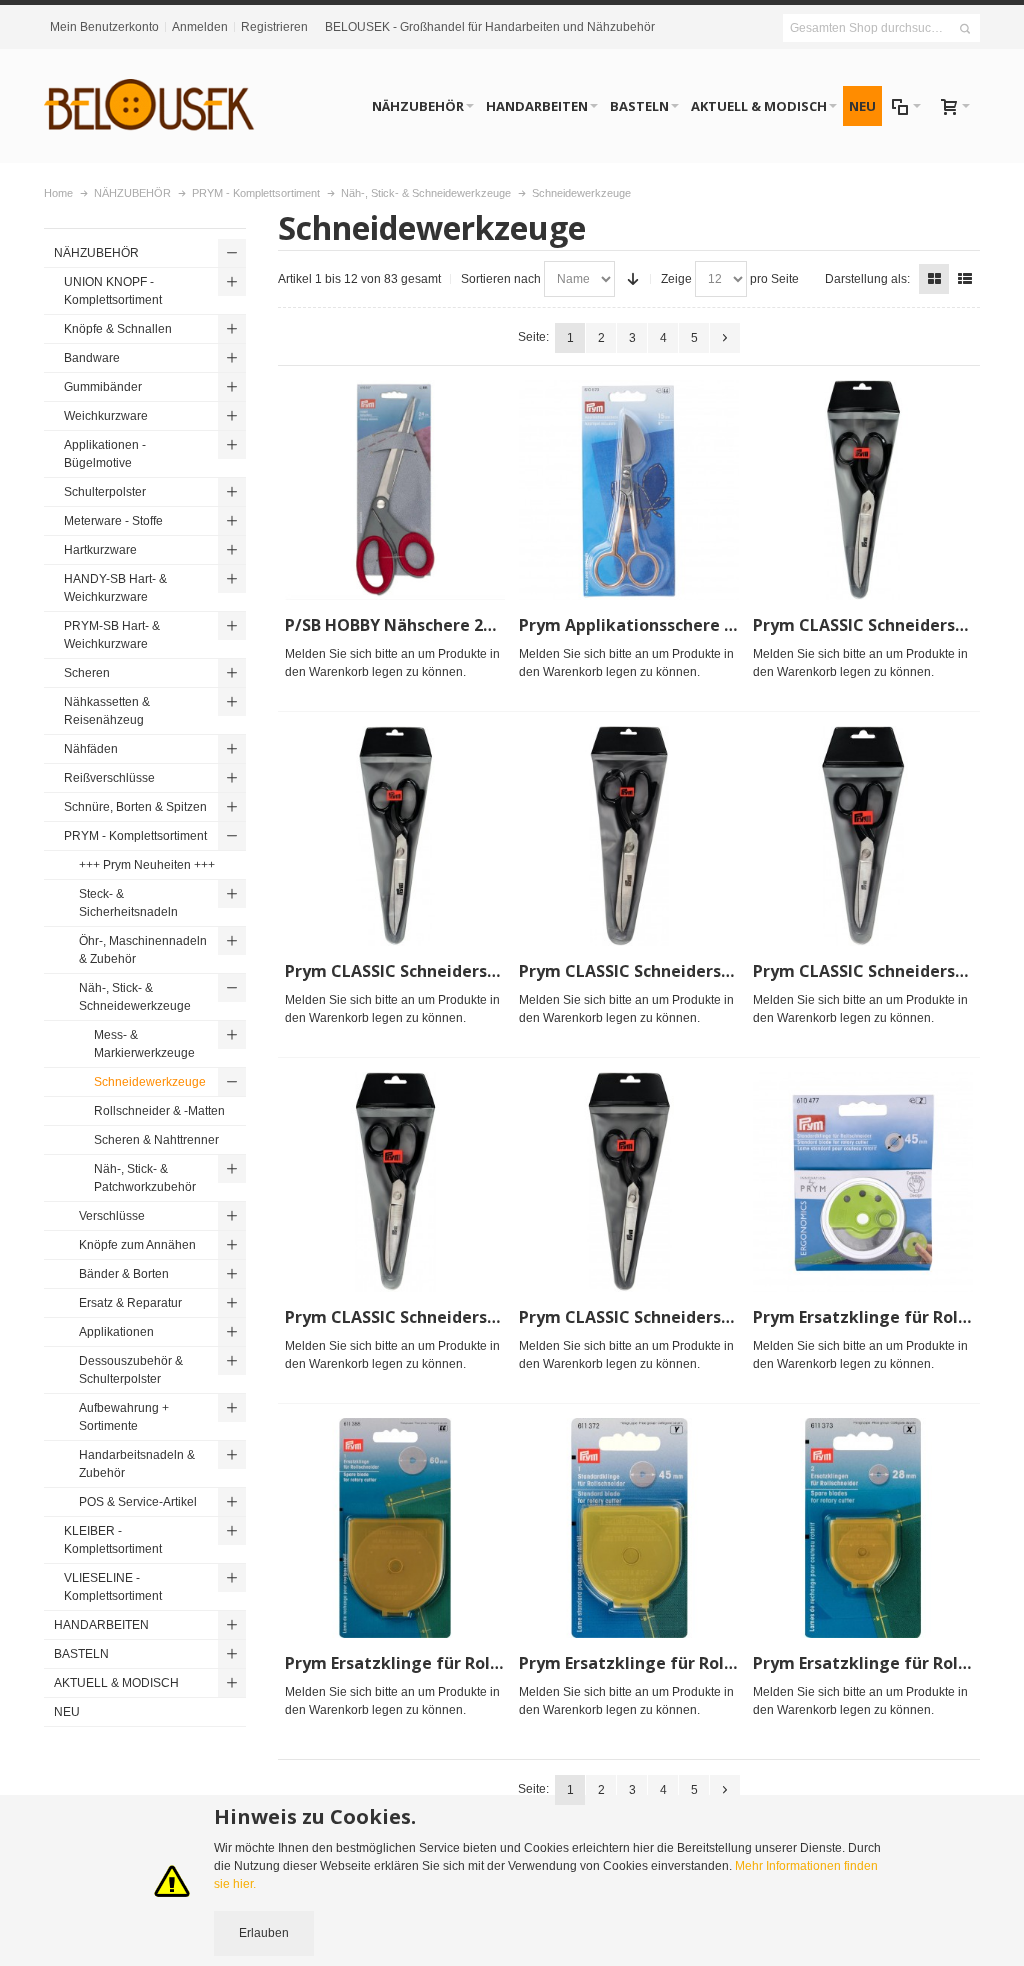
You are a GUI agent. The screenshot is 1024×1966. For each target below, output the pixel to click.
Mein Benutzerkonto (104, 27)
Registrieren (274, 27)
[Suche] (965, 29)
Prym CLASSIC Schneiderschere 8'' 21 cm (444, 1317)
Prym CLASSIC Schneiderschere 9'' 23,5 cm (685, 1317)
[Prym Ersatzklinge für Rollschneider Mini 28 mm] (863, 1528)
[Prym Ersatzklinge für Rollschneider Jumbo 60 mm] (395, 1528)
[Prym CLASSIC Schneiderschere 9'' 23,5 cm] (629, 1182)
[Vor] (725, 338)
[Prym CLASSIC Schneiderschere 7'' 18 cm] (863, 836)
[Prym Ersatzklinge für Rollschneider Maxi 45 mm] (629, 1528)
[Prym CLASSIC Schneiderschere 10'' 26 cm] (863, 490)
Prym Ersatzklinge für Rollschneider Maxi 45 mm (713, 1663)
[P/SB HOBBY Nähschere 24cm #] (395, 490)
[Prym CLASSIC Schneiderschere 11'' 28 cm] (395, 836)
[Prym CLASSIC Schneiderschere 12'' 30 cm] (629, 836)
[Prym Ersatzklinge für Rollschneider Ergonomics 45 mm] (863, 1182)
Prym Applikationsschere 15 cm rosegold (682, 625)
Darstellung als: (867, 279)
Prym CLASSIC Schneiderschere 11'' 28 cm (448, 971)
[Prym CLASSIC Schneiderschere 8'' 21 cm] (395, 1182)
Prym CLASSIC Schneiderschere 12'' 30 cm (682, 971)
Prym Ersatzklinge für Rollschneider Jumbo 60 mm (485, 1663)
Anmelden (200, 27)
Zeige (676, 279)
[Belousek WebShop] (149, 106)
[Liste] (965, 279)
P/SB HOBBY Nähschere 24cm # (408, 625)
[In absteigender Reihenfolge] (633, 279)
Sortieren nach (501, 279)
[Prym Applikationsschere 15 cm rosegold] (629, 490)
